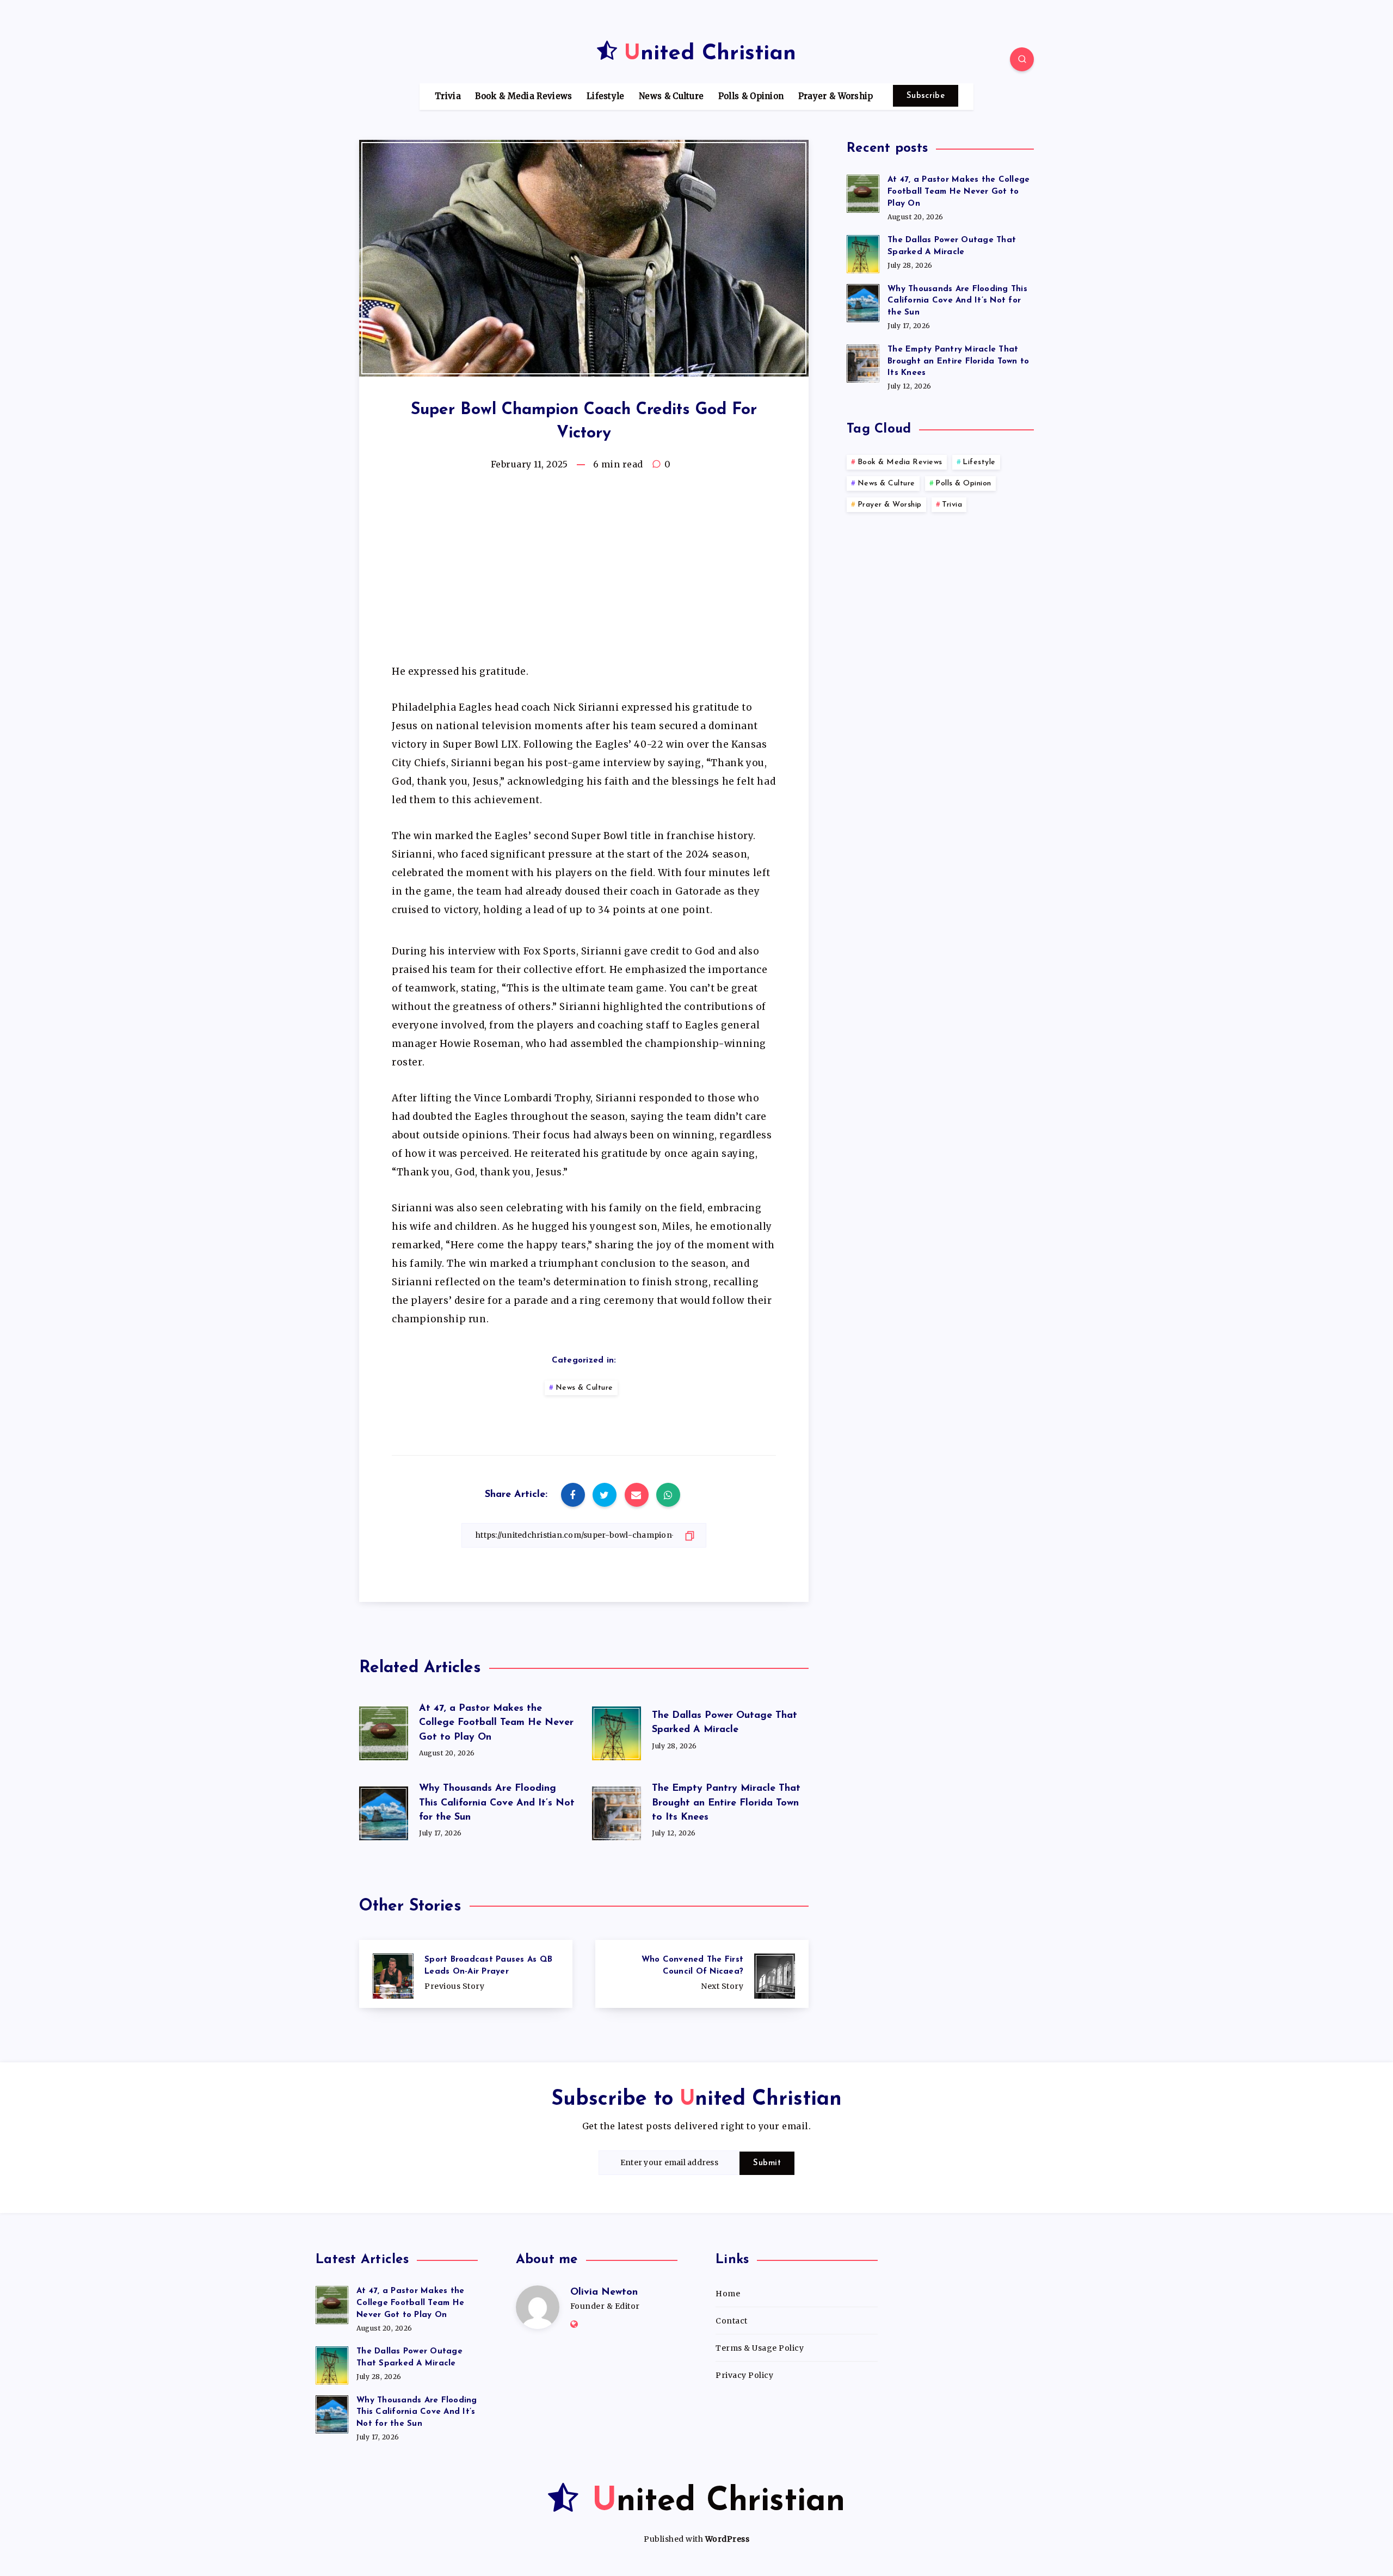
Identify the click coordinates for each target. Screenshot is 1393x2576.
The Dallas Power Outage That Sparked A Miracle (952, 246)
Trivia (448, 96)
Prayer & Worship (836, 96)
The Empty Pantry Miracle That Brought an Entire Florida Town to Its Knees (726, 1803)
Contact (732, 2321)
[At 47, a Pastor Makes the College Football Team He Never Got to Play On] (863, 192)
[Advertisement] (584, 572)
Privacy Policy (744, 2375)
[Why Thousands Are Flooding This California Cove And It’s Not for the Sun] (863, 301)
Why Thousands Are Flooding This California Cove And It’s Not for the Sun (497, 1803)
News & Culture (671, 96)
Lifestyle (606, 96)
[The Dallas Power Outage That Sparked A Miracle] (863, 252)
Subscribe (926, 96)
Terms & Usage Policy (760, 2348)
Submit (767, 2163)
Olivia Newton (604, 2292)
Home (728, 2294)
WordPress (728, 2539)
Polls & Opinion (751, 96)
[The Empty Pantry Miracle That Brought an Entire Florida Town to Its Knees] (863, 362)
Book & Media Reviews (523, 96)
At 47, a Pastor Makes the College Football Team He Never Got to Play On (496, 1723)
